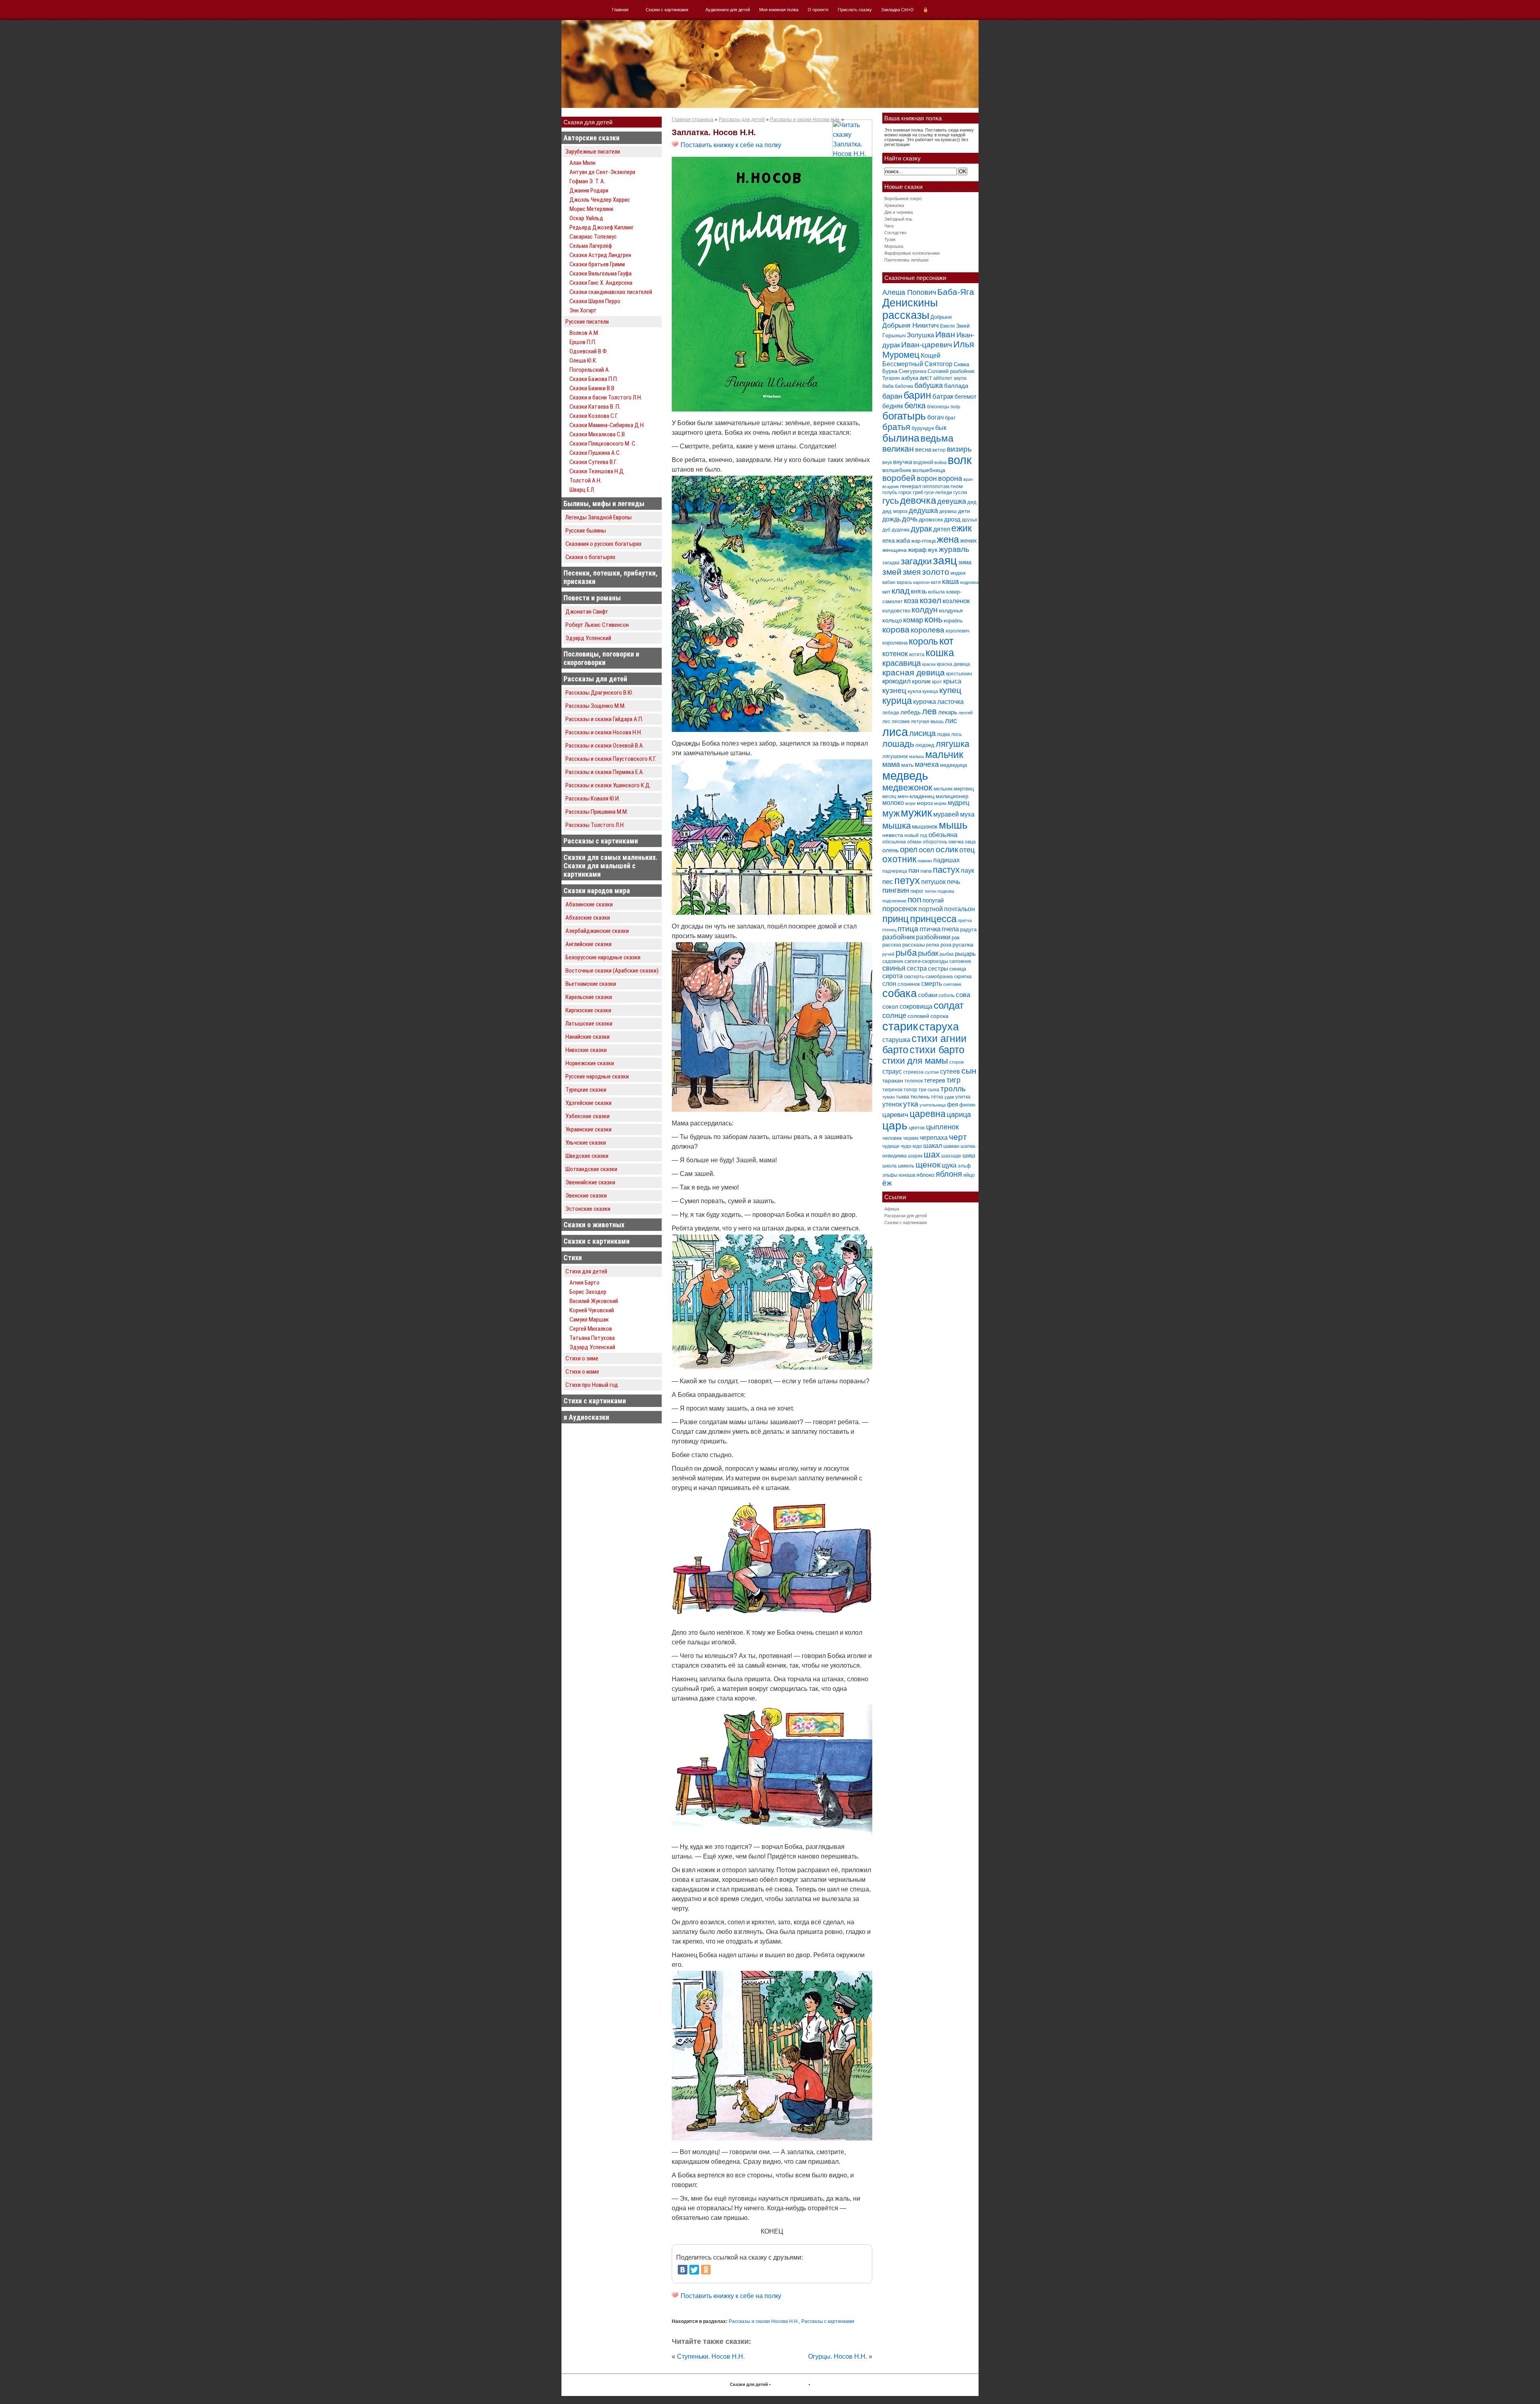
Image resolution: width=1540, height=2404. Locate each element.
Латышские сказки (589, 1024)
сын (969, 1071)
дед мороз (895, 511)
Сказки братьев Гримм (597, 264)
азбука (910, 378)
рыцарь (965, 954)
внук (887, 462)
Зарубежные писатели (593, 152)
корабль (953, 621)
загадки (916, 561)
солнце (894, 1015)
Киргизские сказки (588, 1010)
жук (933, 550)
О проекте (818, 10)
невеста (893, 835)
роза (946, 945)
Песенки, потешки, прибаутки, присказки (611, 577)
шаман (951, 1146)
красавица (902, 663)
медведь (905, 775)
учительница (933, 1105)
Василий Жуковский (594, 1301)
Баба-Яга (956, 292)
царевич (895, 1115)
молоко (893, 803)
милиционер (952, 796)
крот (937, 682)
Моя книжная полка (779, 10)
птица (908, 929)
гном (957, 486)
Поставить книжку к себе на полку (730, 145)
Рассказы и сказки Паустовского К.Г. (611, 759)
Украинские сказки (589, 1129)
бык (941, 428)
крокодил (897, 681)
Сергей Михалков (591, 1329)
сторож (956, 1062)
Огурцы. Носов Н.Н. (838, 2356)
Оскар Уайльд (586, 218)
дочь (910, 519)
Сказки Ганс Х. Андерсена (601, 283)
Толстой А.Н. (586, 480)
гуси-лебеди (938, 493)
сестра (917, 968)
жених (969, 540)
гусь (891, 501)
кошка (940, 653)
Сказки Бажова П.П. (594, 379)
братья (896, 427)
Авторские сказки (592, 138)
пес (888, 882)
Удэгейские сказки (589, 1103)
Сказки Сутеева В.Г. (593, 462)
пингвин (896, 890)
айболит (943, 378)
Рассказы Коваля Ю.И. (593, 799)
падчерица (895, 871)
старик (900, 1026)
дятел (942, 529)
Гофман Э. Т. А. (587, 181)
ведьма (937, 438)
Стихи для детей (586, 1271)
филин (967, 1105)
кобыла (936, 592)
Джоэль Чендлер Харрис (600, 200)
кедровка (969, 582)
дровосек (931, 519)
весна (923, 449)
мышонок (925, 826)
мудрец (958, 803)
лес (886, 722)
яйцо (969, 1175)
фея (952, 1104)
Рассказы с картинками (601, 841)
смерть (932, 984)
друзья (970, 520)
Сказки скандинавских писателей (611, 292)
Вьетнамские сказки (591, 984)
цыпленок (942, 1127)
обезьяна (943, 835)
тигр (953, 1080)
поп (914, 899)
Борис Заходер (588, 1292)
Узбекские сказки (588, 1116)
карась (904, 582)
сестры (938, 968)
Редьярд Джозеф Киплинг (602, 227)
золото (936, 572)
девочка (918, 501)
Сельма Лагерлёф (591, 246)
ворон (927, 478)
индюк (958, 573)
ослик (947, 849)
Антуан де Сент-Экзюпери (602, 172)
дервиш (948, 511)
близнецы (938, 407)
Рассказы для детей (595, 679)
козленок (956, 601)
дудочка (901, 530)
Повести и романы (592, 598)
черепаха (934, 1138)
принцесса (933, 919)
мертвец (964, 789)
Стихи (573, 1258)
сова (963, 995)
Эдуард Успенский (588, 638)
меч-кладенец (916, 796)
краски (929, 664)
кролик (921, 681)
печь (953, 882)
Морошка (894, 246)
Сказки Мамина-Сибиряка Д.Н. (607, 425)
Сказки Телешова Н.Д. (597, 471)
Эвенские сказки (586, 1196)
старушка (896, 1040)
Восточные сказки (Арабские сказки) (612, 971)
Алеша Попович (909, 292)
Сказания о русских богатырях (604, 544)
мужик (916, 813)
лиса (895, 732)
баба (888, 386)
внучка (903, 462)
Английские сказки (589, 944)
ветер (939, 450)
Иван (945, 334)
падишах (946, 860)
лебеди (891, 713)
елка (889, 540)
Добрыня (941, 317)
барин (917, 395)
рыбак (928, 953)
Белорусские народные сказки (603, 957)
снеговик (952, 984)
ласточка (950, 701)
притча (965, 920)
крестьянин (959, 674)
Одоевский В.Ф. (589, 351)
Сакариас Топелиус (593, 237)
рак (956, 937)
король (923, 641)
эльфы (890, 1175)
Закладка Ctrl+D (897, 10)
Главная (620, 10)
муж (891, 813)
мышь (953, 825)
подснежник (894, 901)
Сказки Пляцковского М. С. (603, 444)
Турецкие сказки (586, 1090)
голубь (890, 493)
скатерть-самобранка (928, 977)
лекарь (948, 712)
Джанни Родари (589, 191)
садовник (893, 961)
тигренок (892, 1090)
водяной (923, 462)
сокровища (916, 1006)
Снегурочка (913, 371)
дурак (921, 529)
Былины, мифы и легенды (604, 504)
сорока (939, 1016)
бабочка (904, 386)
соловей (918, 1016)
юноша (907, 1175)
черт (958, 1137)
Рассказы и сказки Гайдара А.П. (604, 719)
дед (972, 502)
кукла (914, 691)
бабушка (929, 385)
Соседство (895, 233)
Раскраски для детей (906, 1216)
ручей (888, 954)
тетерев (935, 1080)
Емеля (947, 326)
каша (950, 581)
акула (960, 378)
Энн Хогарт (583, 310)
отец (967, 850)
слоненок (909, 984)
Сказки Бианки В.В (592, 388)
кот (946, 641)
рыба (906, 953)
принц (896, 919)
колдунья (951, 610)
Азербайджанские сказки (597, 931)
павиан (925, 861)
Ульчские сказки (586, 1143)
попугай (933, 900)
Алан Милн (583, 163)
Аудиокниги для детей (728, 10)
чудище (891, 1146)
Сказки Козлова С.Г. (594, 416)
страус (892, 1071)
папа (926, 871)
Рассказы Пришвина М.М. (597, 812)
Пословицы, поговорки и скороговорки (601, 658)
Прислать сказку (855, 10)
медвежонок (907, 787)
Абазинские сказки (589, 904)
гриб (918, 492)
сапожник (960, 961)
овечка (956, 842)
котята (917, 655)
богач (935, 417)
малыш (917, 756)
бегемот (966, 396)
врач (968, 479)
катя (936, 582)
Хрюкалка (894, 205)
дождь (892, 519)
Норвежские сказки (590, 1063)
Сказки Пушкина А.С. (595, 453)
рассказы (914, 945)
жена (948, 539)
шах (932, 1154)
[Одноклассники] (706, 2270)
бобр (955, 407)
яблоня (949, 1174)
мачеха (927, 764)
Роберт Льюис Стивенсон (597, 625)
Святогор (938, 364)
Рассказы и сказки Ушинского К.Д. (608, 785)
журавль (954, 549)
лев (929, 711)
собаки (928, 995)
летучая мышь (927, 722)
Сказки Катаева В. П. (595, 407)
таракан (893, 1080)
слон (889, 983)
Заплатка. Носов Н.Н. (714, 132)
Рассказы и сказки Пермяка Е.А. (605, 772)
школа (890, 1166)
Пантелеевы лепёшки (906, 260)
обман (914, 842)
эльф (964, 1166)
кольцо (892, 620)
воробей (899, 478)
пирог (917, 891)
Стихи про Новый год (592, 1385)
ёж (887, 1183)
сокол (890, 1006)
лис (951, 721)
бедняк (893, 406)
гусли (960, 492)
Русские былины (586, 531)
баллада (956, 386)
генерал (911, 486)
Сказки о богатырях (591, 557)
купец (950, 690)
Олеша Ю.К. (583, 361)
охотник (899, 859)
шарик (915, 1156)
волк (960, 460)
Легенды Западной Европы (599, 517)
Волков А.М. (584, 333)
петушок (933, 882)
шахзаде (951, 1156)
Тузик (890, 239)
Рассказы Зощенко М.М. (596, 706)
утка (911, 1104)
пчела (950, 929)
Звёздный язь (898, 219)
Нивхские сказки (586, 1050)
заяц (945, 560)
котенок (895, 654)
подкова (946, 891)
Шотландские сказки (591, 1169)
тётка (937, 1097)
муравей (946, 814)
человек (892, 1138)
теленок (914, 1081)
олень (891, 850)
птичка (930, 929)
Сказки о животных (594, 1225)
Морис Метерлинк (592, 209)
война (940, 462)
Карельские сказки (589, 997)
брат (950, 418)
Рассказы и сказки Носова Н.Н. (604, 732)
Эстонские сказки (588, 1209)
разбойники (933, 937)
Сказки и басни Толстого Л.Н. (606, 397)
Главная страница (693, 120)
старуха (939, 1027)
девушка (952, 501)
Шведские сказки (587, 1156)
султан (932, 1072)
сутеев (950, 1071)
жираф (917, 550)
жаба (903, 540)
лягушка (952, 744)
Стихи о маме (582, 1372)
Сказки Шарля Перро (595, 301)
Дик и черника (899, 212)
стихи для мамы (915, 1061)
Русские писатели (587, 322)
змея (912, 572)
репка (933, 945)
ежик (961, 528)
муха (967, 814)
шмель (906, 1166)
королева (928, 630)
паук (968, 871)
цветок (917, 1128)
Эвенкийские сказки (590, 1182)
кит (886, 592)
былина (901, 438)
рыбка (947, 954)
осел (927, 850)
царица (959, 1115)
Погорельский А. (590, 370)
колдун (925, 610)
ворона (950, 478)
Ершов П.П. (583, 342)
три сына (929, 1090)
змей (892, 572)
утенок (892, 1104)
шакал (933, 1145)
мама (891, 764)
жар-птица (923, 541)
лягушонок (895, 756)
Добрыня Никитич (911, 325)
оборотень (935, 842)
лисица (922, 733)
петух (907, 881)
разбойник (899, 937)
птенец (889, 930)
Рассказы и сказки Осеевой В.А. (605, 746)
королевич (957, 631)
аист (926, 378)
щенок (928, 1165)
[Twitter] (694, 2270)
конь (933, 619)
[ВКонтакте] (683, 2270)
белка (915, 405)
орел (909, 849)
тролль (953, 1089)
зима (965, 562)
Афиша (892, 1209)
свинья (894, 968)
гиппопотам (936, 486)
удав (949, 1097)
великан (898, 449)
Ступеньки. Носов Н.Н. (711, 2356)
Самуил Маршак (589, 1320)
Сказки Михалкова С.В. (598, 434)
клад (901, 591)
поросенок (900, 909)
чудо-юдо (911, 1146)
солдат (949, 1005)
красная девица (914, 672)
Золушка (920, 335)
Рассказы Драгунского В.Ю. (599, 693)
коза (911, 601)
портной (931, 909)
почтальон (959, 909)
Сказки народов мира (597, 891)
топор (910, 1090)
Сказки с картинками (667, 10)
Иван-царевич (927, 345)
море (910, 803)
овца (970, 842)
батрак (943, 396)
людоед (925, 745)
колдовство (896, 611)
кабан (889, 582)
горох (905, 492)
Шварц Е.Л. (582, 490)
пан (914, 871)
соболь (946, 995)
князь (919, 591)
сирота (893, 976)
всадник (891, 486)
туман (889, 1097)
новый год (916, 835)
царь (895, 1126)
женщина (895, 550)
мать (907, 765)
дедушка (923, 510)
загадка (891, 563)
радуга (968, 929)
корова (896, 630)
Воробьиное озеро (903, 199)
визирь (959, 449)
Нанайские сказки (588, 1037)
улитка (963, 1097)
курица (897, 701)
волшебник (897, 470)
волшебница (929, 470)
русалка (963, 945)
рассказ (892, 945)
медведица (953, 765)
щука (949, 1165)
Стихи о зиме (582, 1358)
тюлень (920, 1097)
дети (964, 511)
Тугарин (891, 378)
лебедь (911, 712)
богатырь (904, 416)
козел (930, 600)
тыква (903, 1097)
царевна (928, 1114)
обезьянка (894, 842)
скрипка (963, 977)
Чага (889, 226)
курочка (925, 702)
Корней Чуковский (592, 1310)
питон (931, 891)
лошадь (898, 744)
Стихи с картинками (595, 1401)
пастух (946, 870)
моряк (940, 803)
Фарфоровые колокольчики (912, 253)
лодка (943, 734)
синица (958, 969)
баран (892, 396)
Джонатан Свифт (587, 612)
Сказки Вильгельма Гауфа (601, 274)
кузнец (894, 690)
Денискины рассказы (910, 309)
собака (900, 993)
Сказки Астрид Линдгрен (600, 255)
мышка (897, 826)
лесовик (901, 722)
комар (913, 620)
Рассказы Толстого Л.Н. (595, 825)
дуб (886, 530)
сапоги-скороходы (926, 961)
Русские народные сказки (597, 1076)
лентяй (966, 713)
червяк (911, 1138)
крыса (952, 681)
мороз (925, 803)
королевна (895, 643)
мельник (943, 789)
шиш (969, 1155)
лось (956, 734)
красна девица (953, 664)
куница (930, 691)
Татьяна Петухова (592, 1338)
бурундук (923, 428)
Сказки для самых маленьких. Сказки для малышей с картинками (611, 866)
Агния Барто (585, 1283)
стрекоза (913, 1072)
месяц (889, 797)
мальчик (944, 755)
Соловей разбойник (951, 371)
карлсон (921, 582)
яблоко (925, 1175)
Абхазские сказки (588, 918)
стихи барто (937, 1050)
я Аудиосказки (586, 1417)
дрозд (952, 519)
